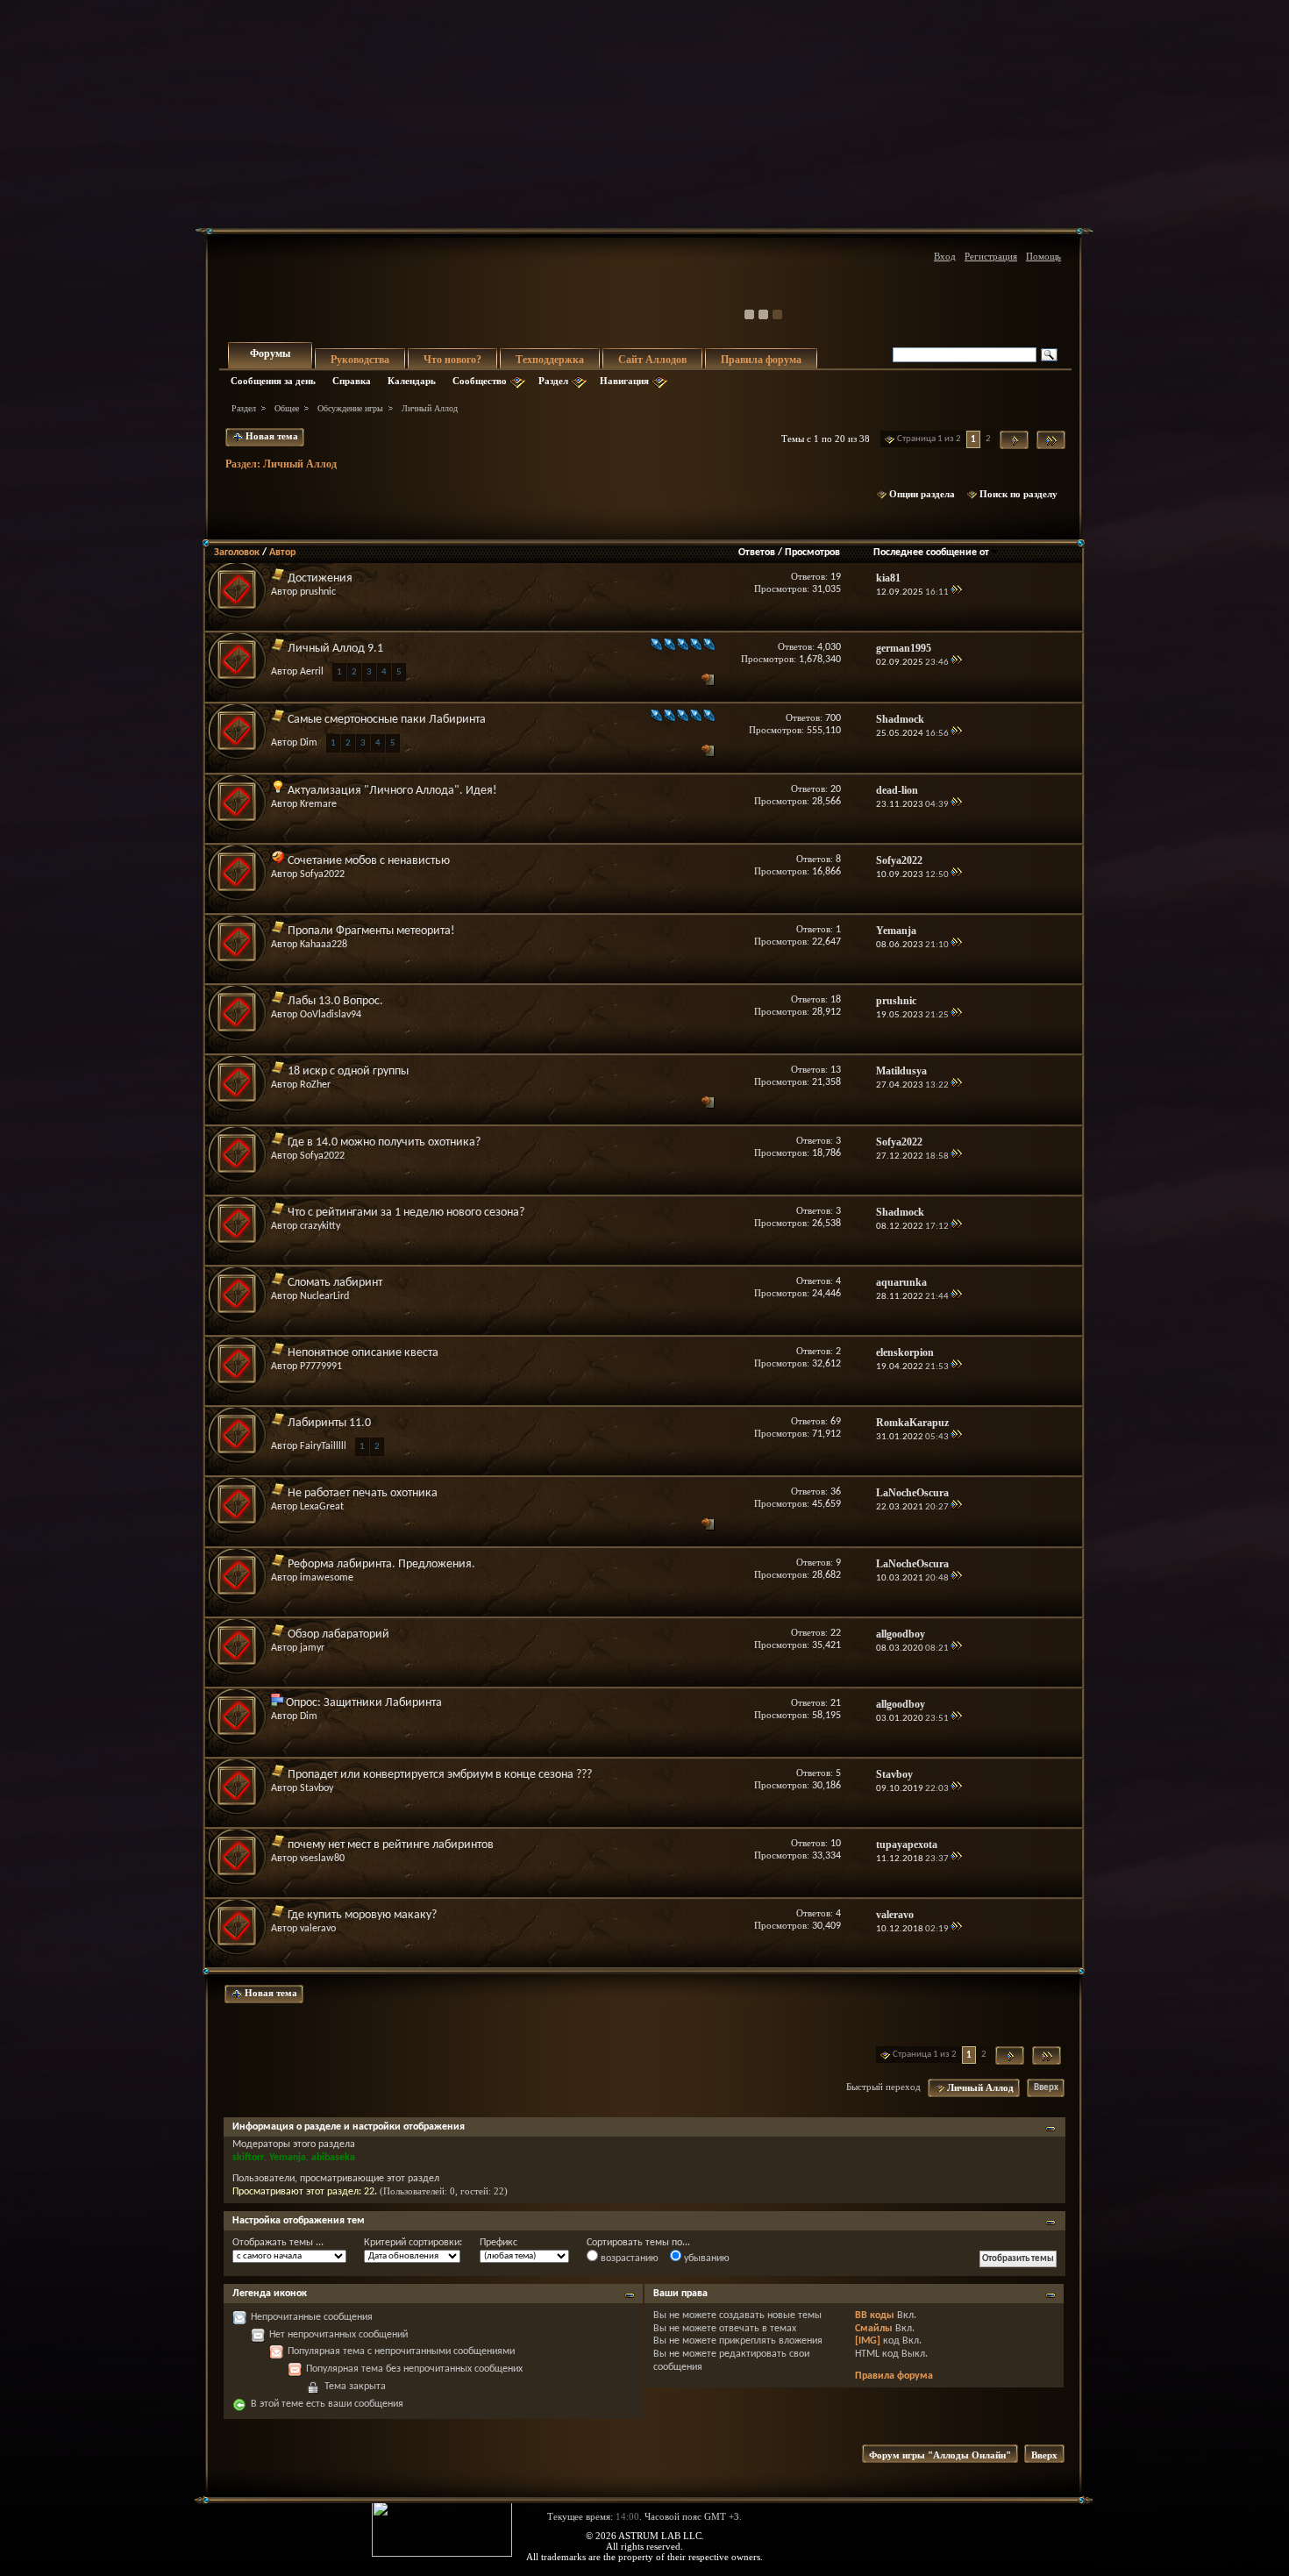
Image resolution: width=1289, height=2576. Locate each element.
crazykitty (320, 1226)
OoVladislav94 (331, 1015)
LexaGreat (322, 1507)
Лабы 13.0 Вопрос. (335, 1001)
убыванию (705, 2258)
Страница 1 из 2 (929, 439)
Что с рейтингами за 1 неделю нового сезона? (406, 1213)
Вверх (1046, 2088)
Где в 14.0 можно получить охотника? (384, 1142)
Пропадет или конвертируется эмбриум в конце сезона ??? (440, 1775)
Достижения (320, 578)
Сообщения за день (273, 381)
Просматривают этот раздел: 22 (303, 2192)
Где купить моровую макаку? (362, 1915)
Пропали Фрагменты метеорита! (371, 931)
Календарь (412, 381)
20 (836, 789)
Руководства (360, 360)
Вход (945, 256)
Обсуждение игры (350, 408)
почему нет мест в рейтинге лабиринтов (391, 1845)
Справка (352, 381)
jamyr (312, 1648)
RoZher (315, 1085)
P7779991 (321, 1366)
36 (836, 1492)
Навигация (624, 381)
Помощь (1043, 256)
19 (836, 577)
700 (833, 718)
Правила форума (761, 360)
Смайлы (874, 2329)
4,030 (829, 647)
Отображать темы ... (278, 2243)
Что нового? (452, 360)
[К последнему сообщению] (956, 592)
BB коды (875, 2316)
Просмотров (812, 553)
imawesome (327, 1578)
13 (836, 1070)
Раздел (553, 381)
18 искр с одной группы (348, 1071)
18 (836, 1000)
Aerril (312, 672)
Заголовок (237, 553)
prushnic (318, 592)
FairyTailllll (323, 1446)
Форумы (270, 353)
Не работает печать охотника (363, 1493)
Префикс (499, 2243)
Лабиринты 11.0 (329, 1423)
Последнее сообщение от (931, 553)
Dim (309, 743)
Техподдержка (550, 360)
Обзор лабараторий (338, 1634)
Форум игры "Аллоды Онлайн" (940, 2455)
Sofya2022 (322, 874)
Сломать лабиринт (335, 1283)
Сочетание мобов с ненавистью (369, 861)
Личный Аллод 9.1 (335, 649)
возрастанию (628, 2258)
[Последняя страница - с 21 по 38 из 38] (1051, 440)
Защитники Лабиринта (383, 1703)
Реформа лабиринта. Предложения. (381, 1564)
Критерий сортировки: (413, 2243)
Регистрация (991, 256)
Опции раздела (922, 494)
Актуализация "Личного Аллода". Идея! (392, 791)
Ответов (757, 553)
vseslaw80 (322, 1859)
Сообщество (480, 381)
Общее (287, 408)
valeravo (318, 1929)
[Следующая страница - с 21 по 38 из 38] (1014, 440)
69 (836, 1422)
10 (836, 1844)
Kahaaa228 (324, 945)
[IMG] (868, 2341)
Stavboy (317, 1788)
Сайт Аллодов (652, 360)
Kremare (318, 804)
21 (836, 1703)
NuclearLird (324, 1296)
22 (836, 1633)
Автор (282, 553)
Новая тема (271, 436)
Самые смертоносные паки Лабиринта (387, 720)
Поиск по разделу (1018, 494)
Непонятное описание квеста (363, 1353)
